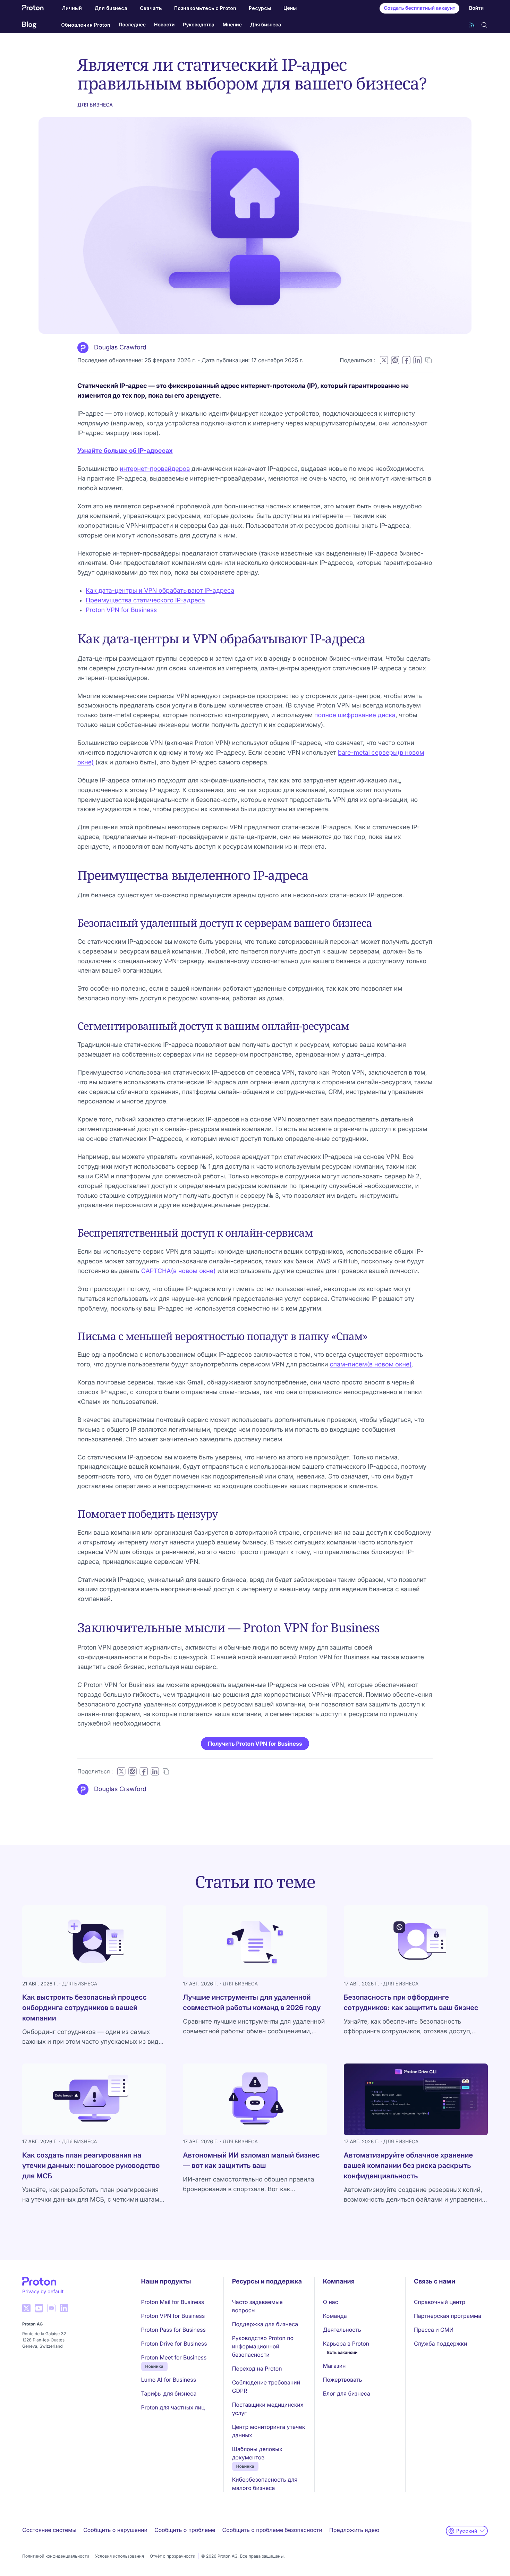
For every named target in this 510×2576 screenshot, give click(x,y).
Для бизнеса (111, 8)
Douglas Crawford (120, 348)
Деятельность (342, 2330)
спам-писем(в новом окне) (371, 1365)
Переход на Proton (257, 2369)
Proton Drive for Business (174, 2344)
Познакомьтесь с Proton (205, 8)
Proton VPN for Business (121, 610)
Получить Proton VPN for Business (255, 1744)
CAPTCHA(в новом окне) (178, 1271)
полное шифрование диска (355, 715)
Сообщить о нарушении (115, 2530)
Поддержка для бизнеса (265, 2324)
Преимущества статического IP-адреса (145, 600)
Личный (72, 8)
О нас (331, 2302)
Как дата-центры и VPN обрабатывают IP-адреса (160, 591)
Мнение (232, 25)
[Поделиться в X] (384, 360)
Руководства (198, 25)
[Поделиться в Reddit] (395, 360)
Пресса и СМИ (434, 2330)
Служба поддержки (440, 2344)
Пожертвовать (343, 2380)
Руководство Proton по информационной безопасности (263, 2346)
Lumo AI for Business (169, 2380)
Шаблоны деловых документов (257, 2453)
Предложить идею (354, 2530)
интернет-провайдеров (155, 469)
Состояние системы (49, 2530)
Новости (164, 25)
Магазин (334, 2366)
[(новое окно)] (26, 2308)
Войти (476, 8)
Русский (467, 2531)
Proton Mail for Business (173, 2302)
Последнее (132, 25)
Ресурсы (260, 8)
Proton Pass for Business (173, 2330)
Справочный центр (440, 2302)
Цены (290, 8)
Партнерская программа (448, 2316)
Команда (335, 2316)
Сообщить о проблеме (185, 2530)
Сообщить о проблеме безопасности (272, 2530)
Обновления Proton (86, 25)
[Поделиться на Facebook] (406, 360)
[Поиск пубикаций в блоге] (484, 25)
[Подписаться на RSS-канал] (472, 25)
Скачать (151, 8)
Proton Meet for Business (174, 2357)
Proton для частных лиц (173, 2407)
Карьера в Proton (346, 2344)
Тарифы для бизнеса (169, 2393)
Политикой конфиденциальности (56, 2556)
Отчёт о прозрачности (173, 2556)
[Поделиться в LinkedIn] (417, 360)
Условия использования (120, 2556)
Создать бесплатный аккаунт (419, 8)
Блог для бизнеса (347, 2393)
